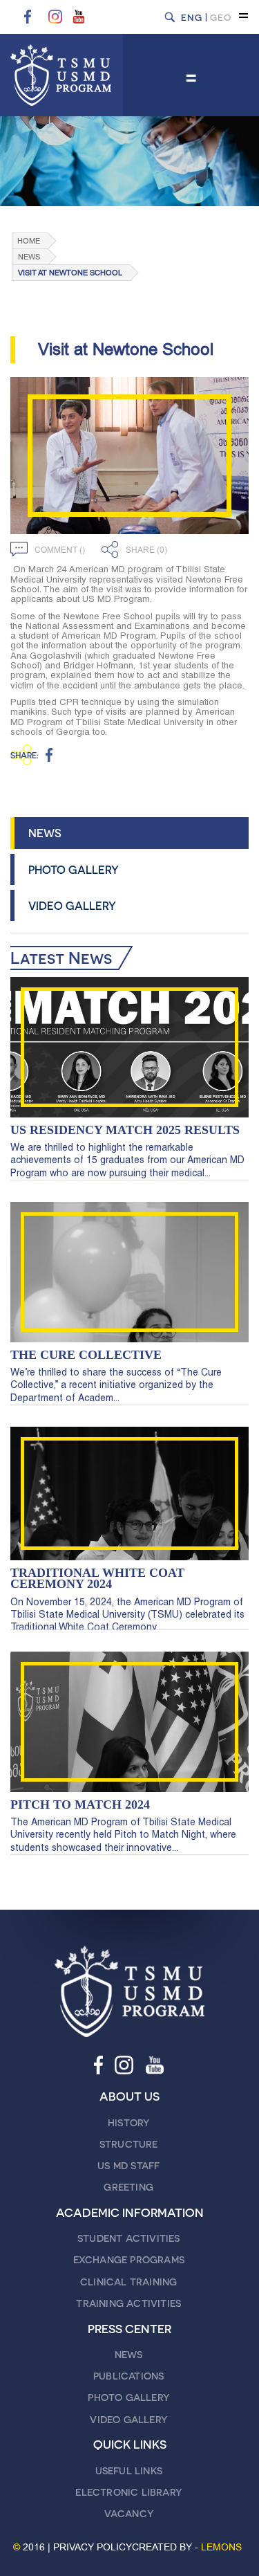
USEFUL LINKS (129, 2470)
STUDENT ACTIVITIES (129, 2238)
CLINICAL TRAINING (128, 2282)
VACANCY (129, 2513)
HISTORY (128, 2122)
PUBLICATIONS (128, 2376)
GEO (221, 17)
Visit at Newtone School (70, 273)
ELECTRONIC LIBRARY (128, 2492)
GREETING (128, 2187)
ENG (192, 17)
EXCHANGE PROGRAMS (129, 2259)
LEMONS (221, 2547)
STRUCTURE (129, 2144)
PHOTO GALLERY (74, 869)
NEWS (45, 833)
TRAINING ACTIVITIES (128, 2303)
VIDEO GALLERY (72, 905)
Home (29, 241)
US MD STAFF (128, 2165)
